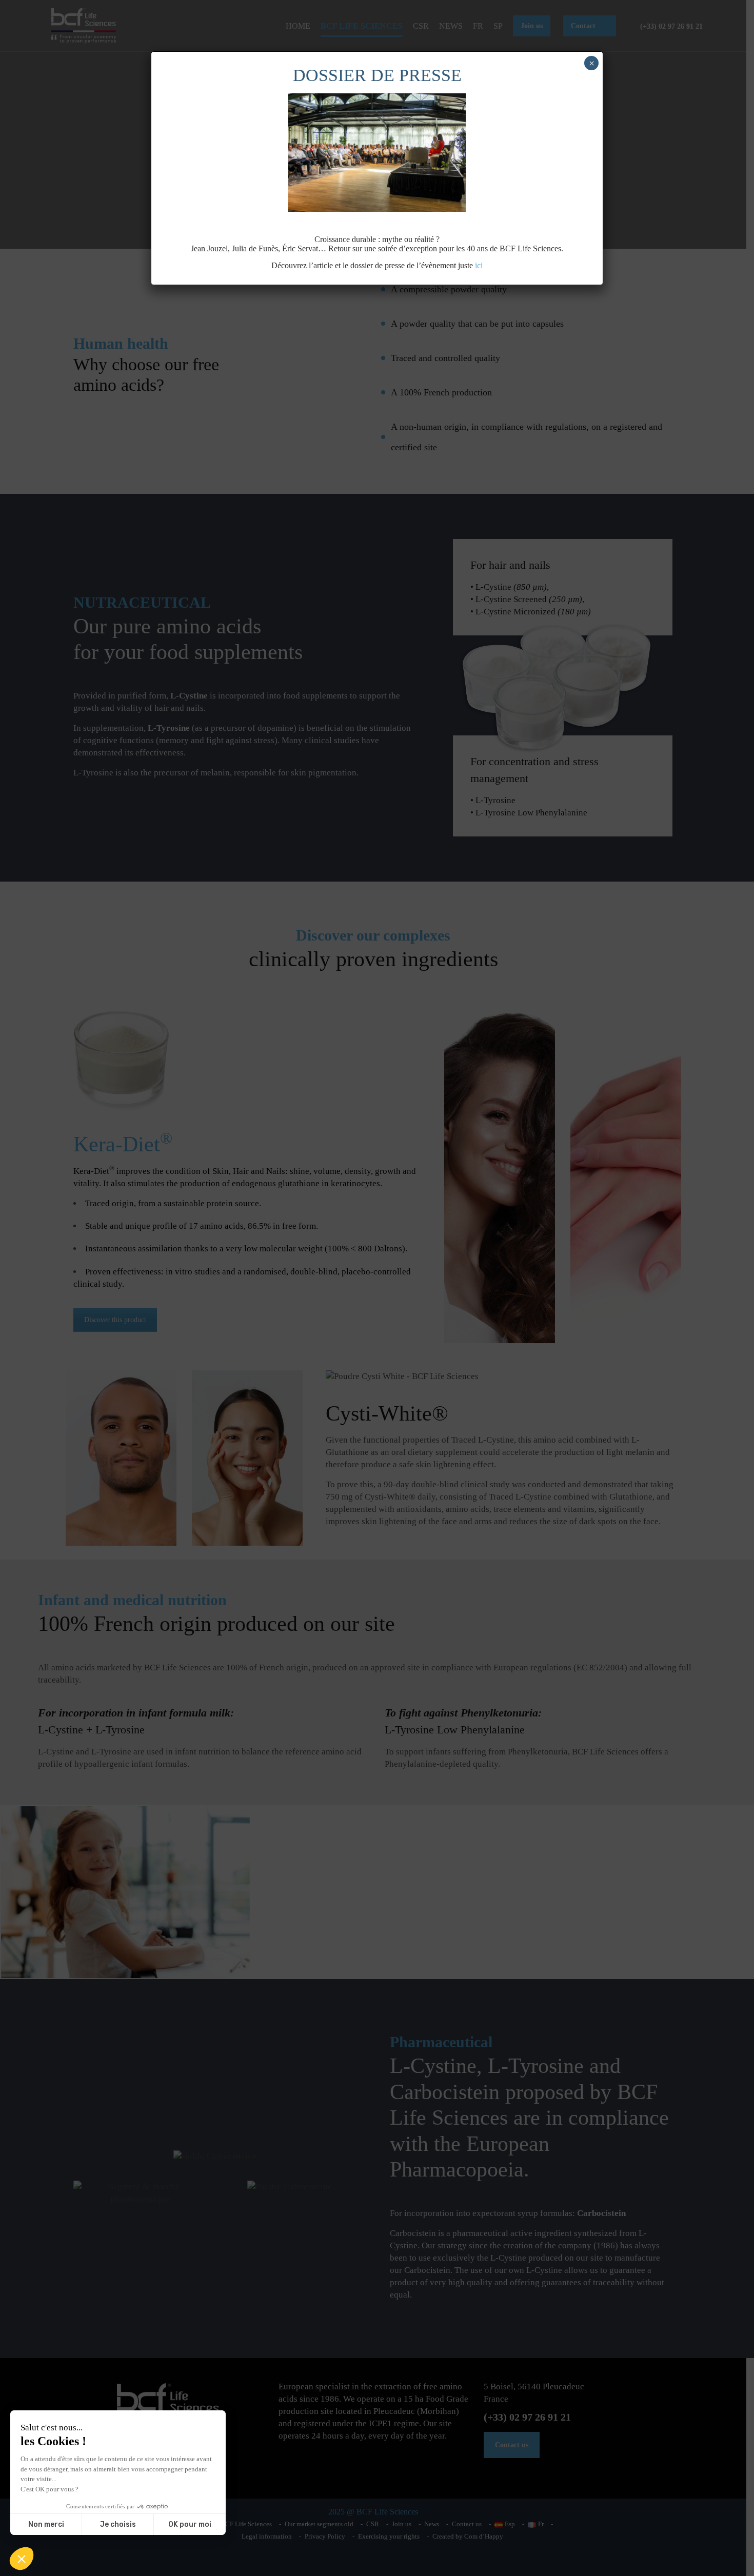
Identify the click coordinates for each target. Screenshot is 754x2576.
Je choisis (118, 2524)
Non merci (46, 2524)
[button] (22, 2559)
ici (479, 265)
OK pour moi (190, 2524)
